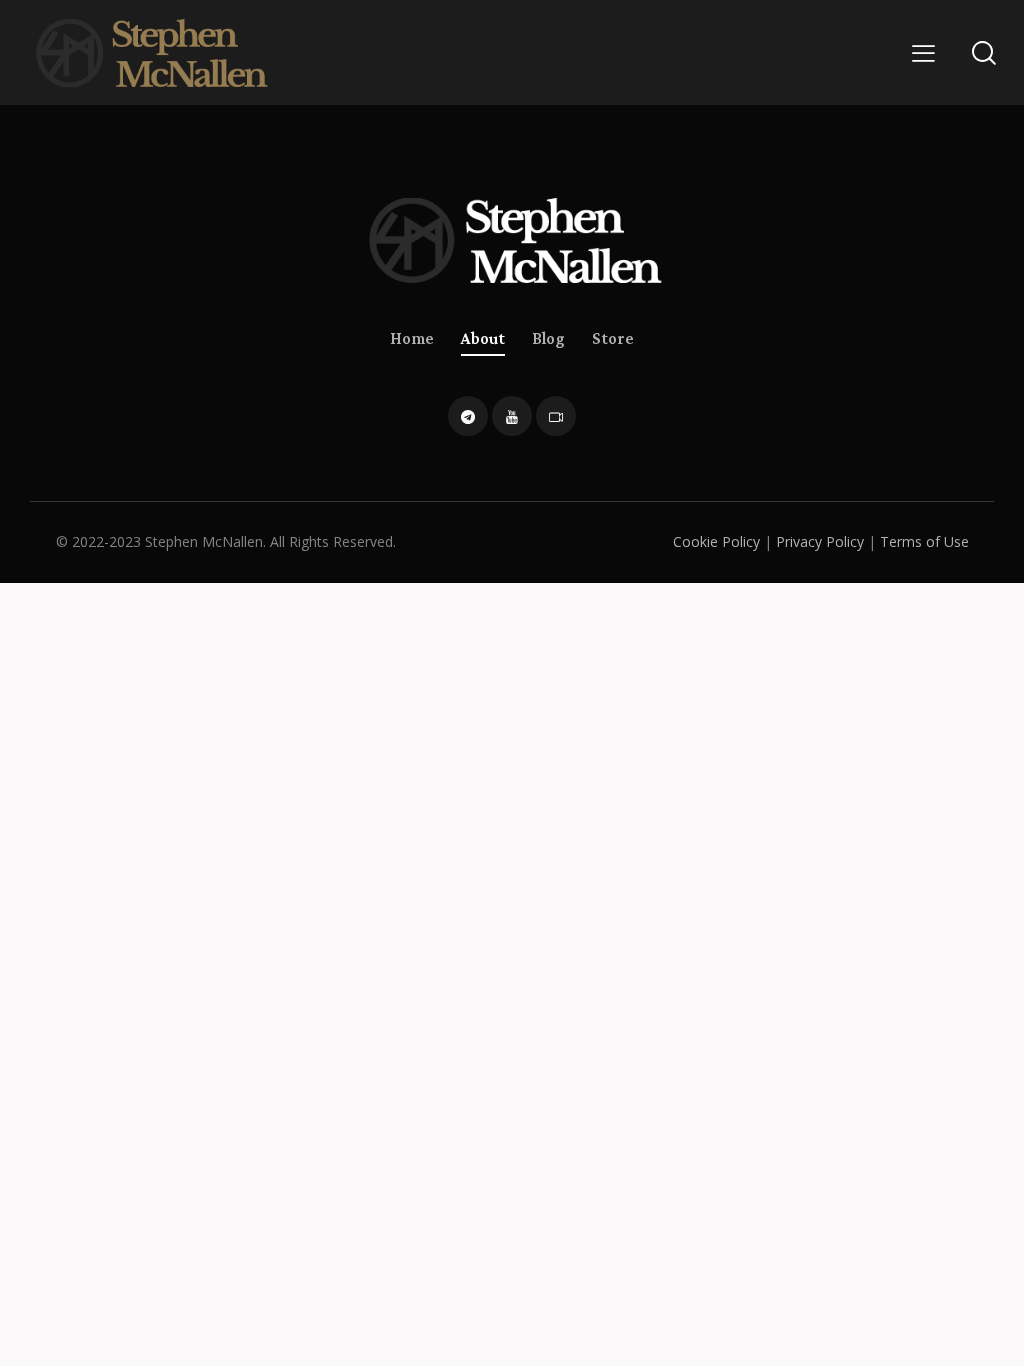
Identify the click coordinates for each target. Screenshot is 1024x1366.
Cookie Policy (716, 541)
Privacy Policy (820, 541)
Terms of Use (924, 541)
